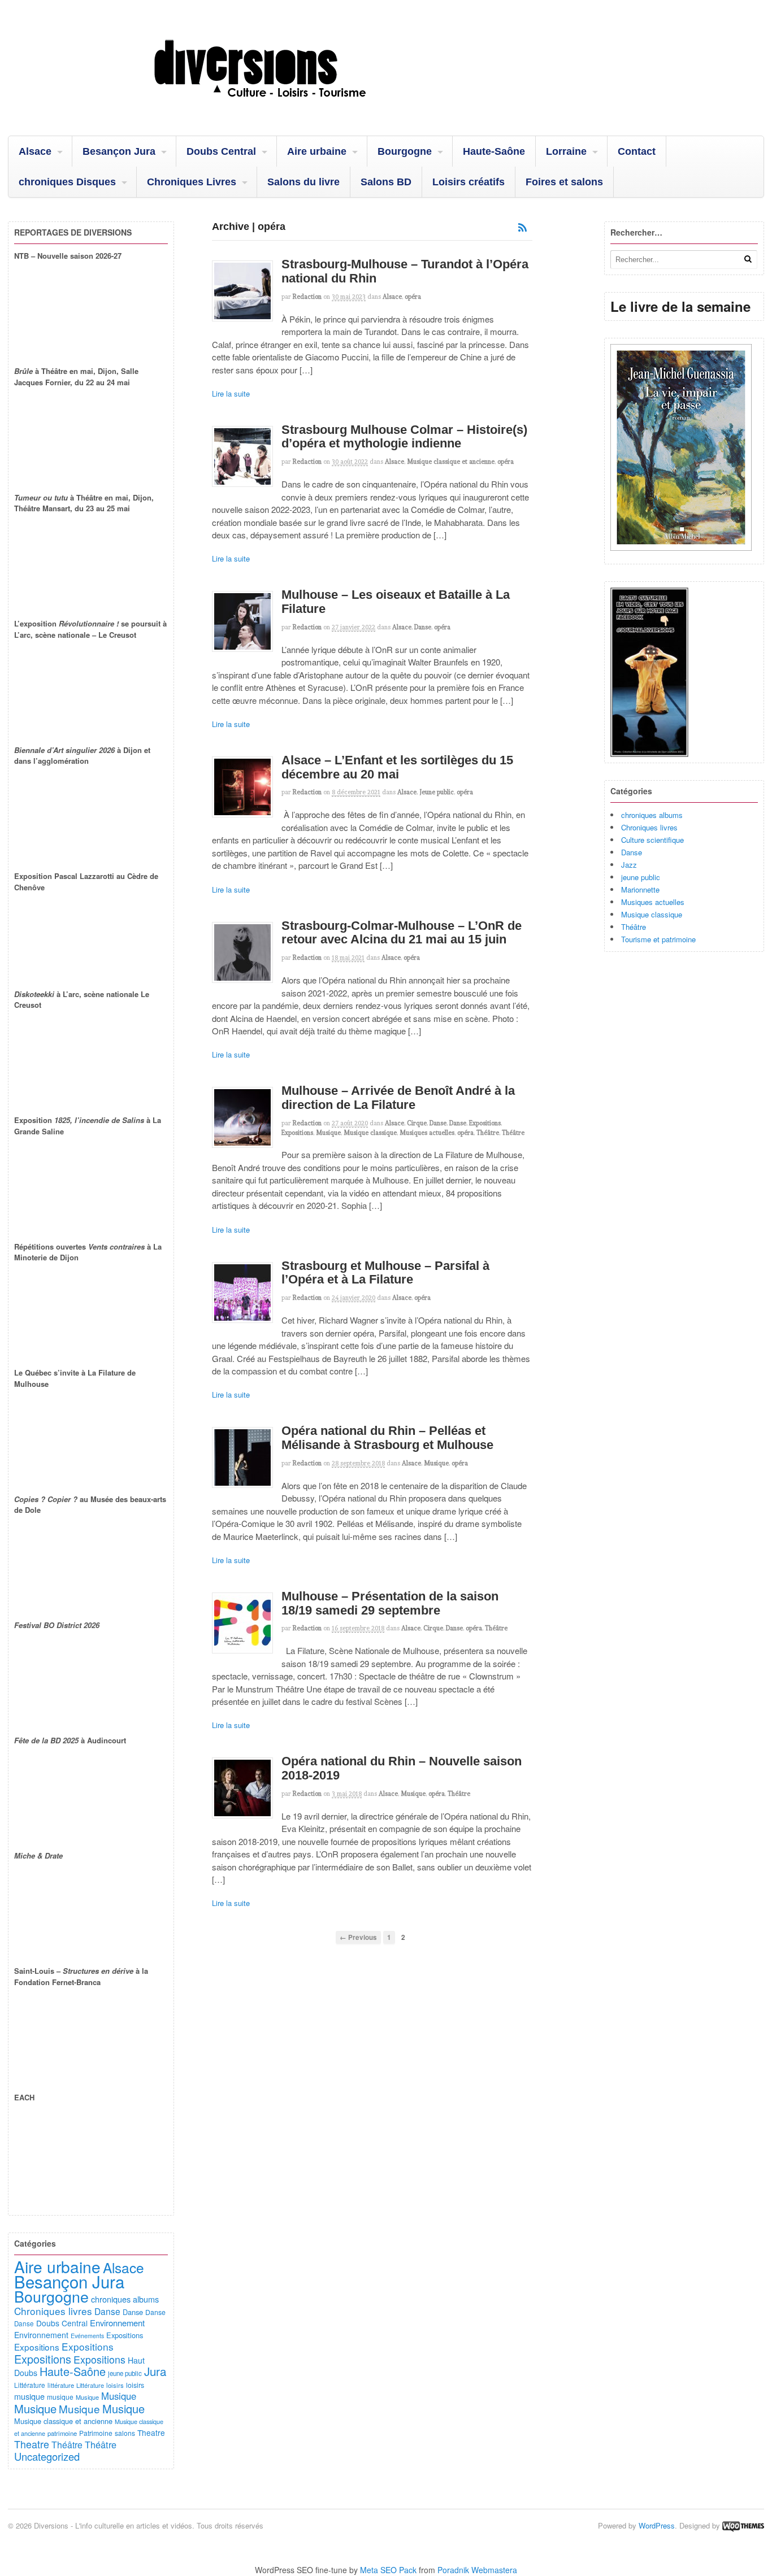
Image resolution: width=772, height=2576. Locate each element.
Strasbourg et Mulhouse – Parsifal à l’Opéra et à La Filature (385, 1273)
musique (29, 2396)
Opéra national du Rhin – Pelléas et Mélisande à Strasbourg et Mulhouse (387, 1438)
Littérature (30, 2385)
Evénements (87, 2336)
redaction (307, 297)
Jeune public (437, 792)
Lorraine (566, 151)
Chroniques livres (649, 827)
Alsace (35, 151)
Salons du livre (303, 182)
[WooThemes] (743, 2525)
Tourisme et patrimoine (658, 939)
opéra (413, 297)
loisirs (115, 2385)
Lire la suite (231, 393)
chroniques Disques (67, 182)
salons (125, 2433)
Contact (637, 151)
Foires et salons (564, 182)
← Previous (358, 1937)
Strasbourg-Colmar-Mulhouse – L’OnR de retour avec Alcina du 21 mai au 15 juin (402, 933)
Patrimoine (96, 2433)
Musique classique (370, 1133)
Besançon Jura (119, 151)
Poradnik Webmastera (477, 2570)
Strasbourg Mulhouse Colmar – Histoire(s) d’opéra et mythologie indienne (404, 437)
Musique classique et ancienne (451, 462)
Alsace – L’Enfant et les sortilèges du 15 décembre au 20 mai (397, 767)
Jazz (629, 865)
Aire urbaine (317, 151)
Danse (423, 627)
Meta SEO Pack (388, 2570)
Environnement (117, 2323)
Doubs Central (221, 151)
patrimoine (62, 2433)
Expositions (485, 1123)
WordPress (657, 2525)
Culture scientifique (652, 840)
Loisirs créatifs (469, 182)
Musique (328, 1133)
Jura (155, 2371)
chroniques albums (652, 815)
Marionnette (640, 889)
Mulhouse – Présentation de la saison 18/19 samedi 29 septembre (390, 1603)
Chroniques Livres (192, 182)
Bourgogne (405, 151)
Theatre (151, 2433)
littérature (61, 2385)
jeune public (641, 877)
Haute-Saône (494, 151)
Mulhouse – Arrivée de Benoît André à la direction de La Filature (398, 1098)
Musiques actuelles (427, 1133)
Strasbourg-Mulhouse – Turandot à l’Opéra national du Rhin (405, 271)
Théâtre (488, 1133)
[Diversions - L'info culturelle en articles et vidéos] (290, 107)
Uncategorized (47, 2456)
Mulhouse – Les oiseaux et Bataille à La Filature (396, 602)
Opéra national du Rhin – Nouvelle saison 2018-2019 (402, 1768)
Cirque (417, 1123)
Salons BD (386, 182)
